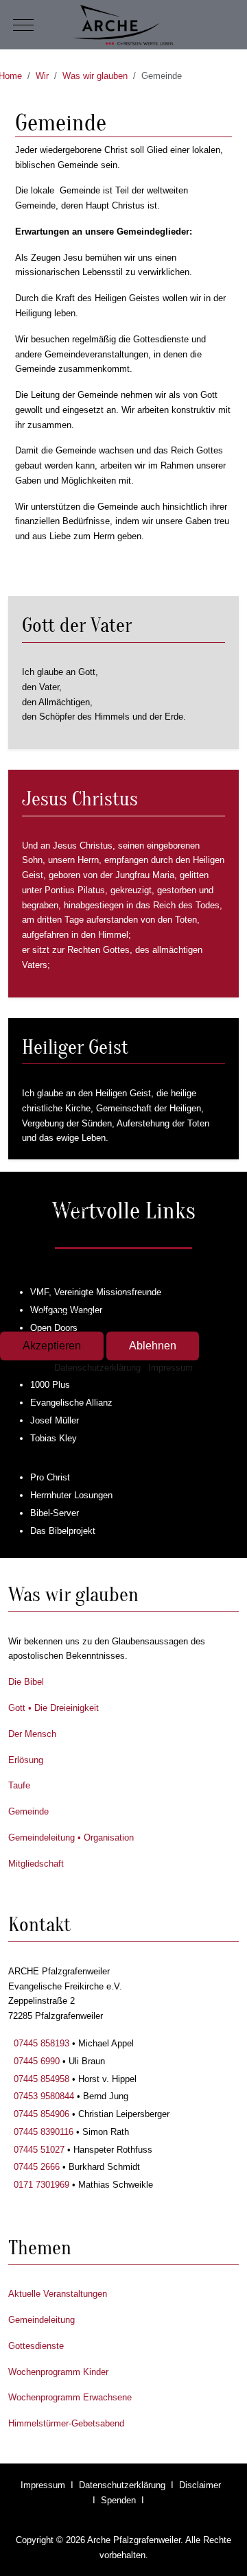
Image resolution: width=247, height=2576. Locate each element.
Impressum (170, 1368)
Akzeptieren (52, 1346)
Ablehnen (153, 1346)
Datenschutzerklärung (97, 1368)
